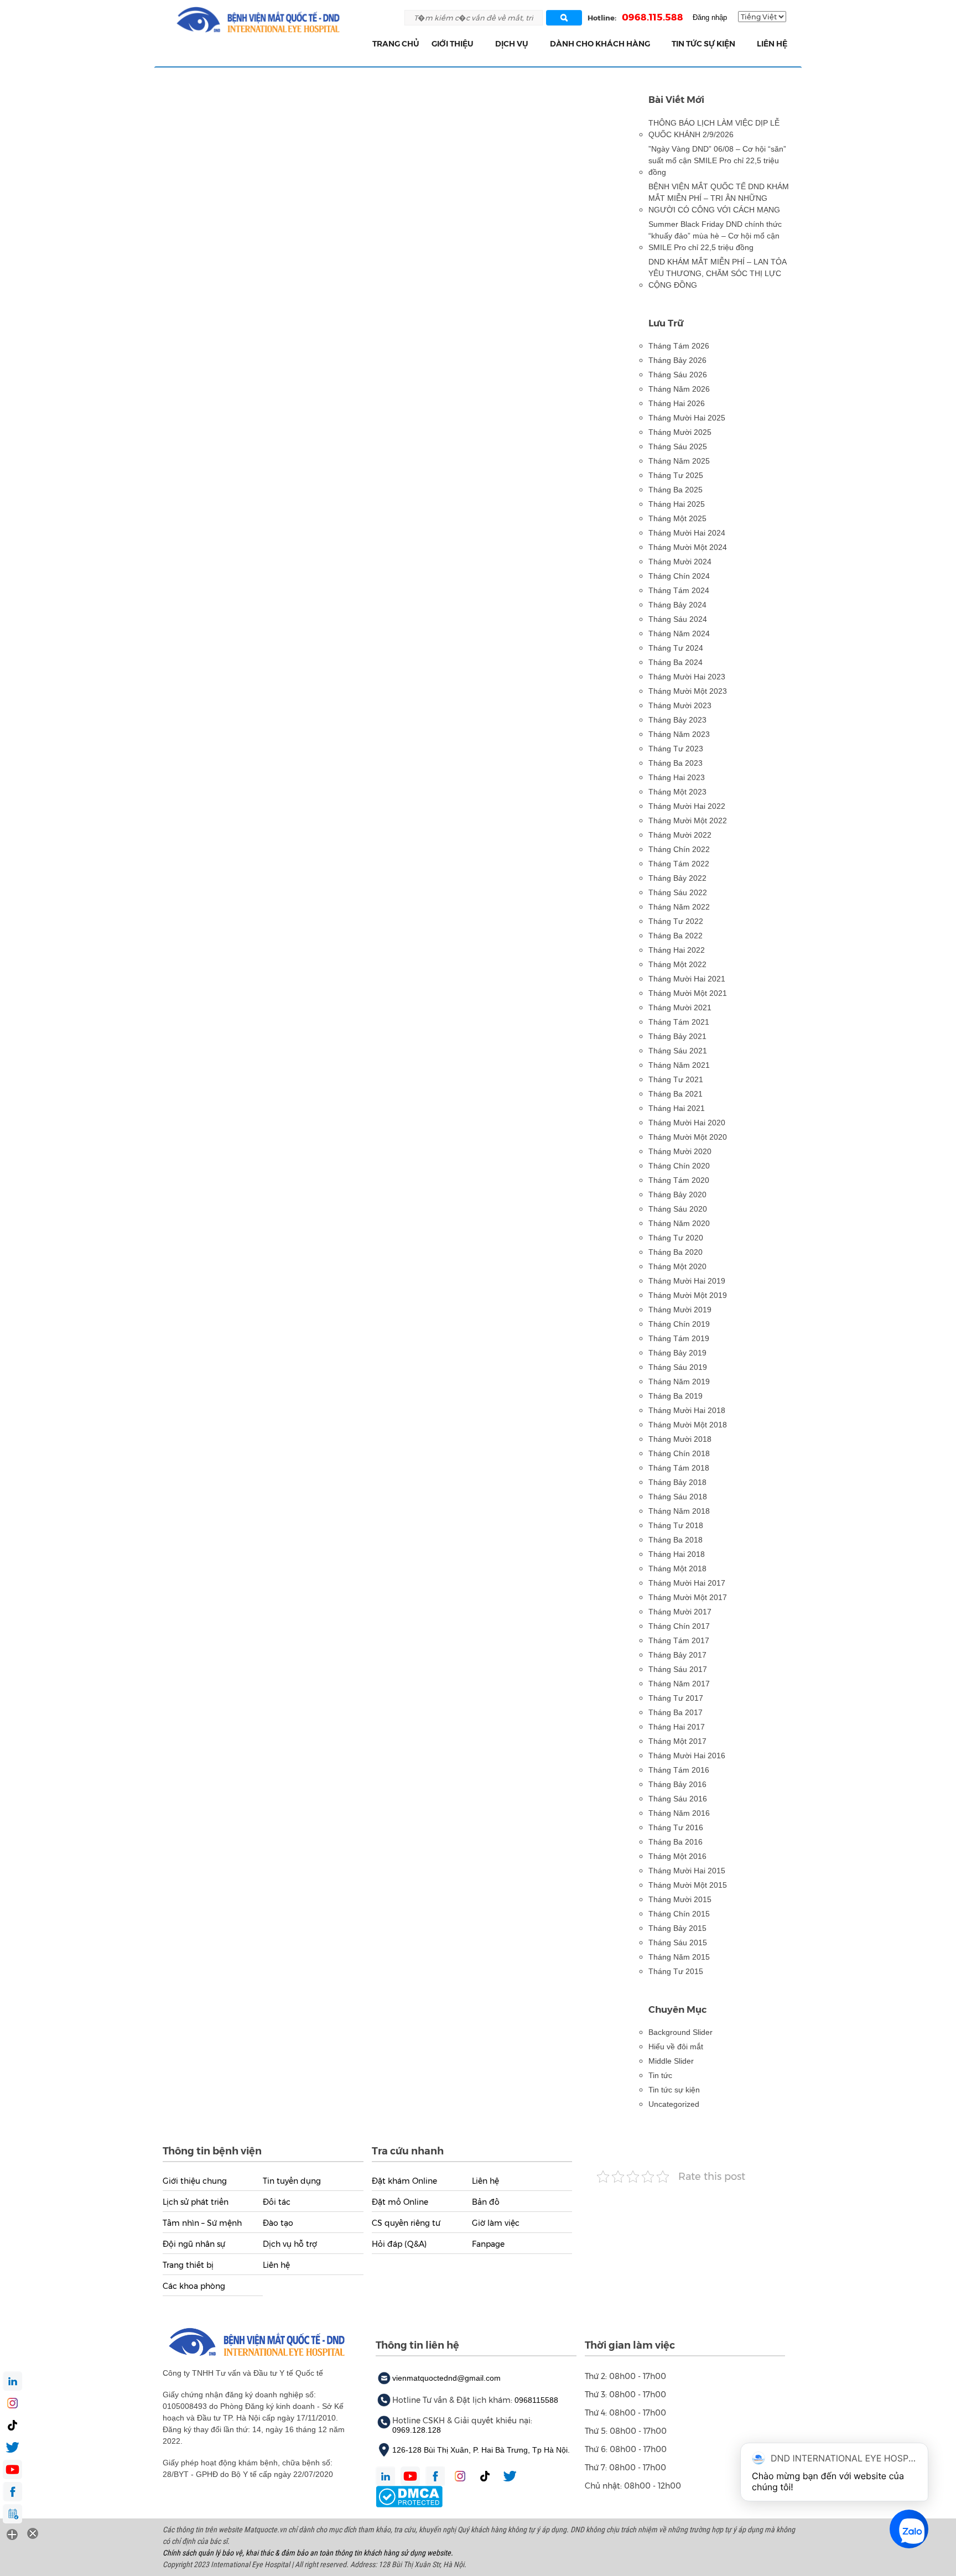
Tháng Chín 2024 (679, 576)
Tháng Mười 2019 (680, 1310)
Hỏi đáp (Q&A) (399, 2244)
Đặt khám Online (404, 2181)
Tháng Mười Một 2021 (688, 993)
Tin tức (660, 2075)
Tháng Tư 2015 (676, 1971)
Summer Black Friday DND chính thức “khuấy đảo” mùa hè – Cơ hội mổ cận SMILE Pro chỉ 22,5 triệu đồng (715, 236)
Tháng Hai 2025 (677, 504)
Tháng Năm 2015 (679, 1957)
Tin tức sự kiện (703, 44)
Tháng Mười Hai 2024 (687, 533)
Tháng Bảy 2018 (677, 1482)
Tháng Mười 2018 (680, 1439)
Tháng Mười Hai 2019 (687, 1281)
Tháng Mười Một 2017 (688, 1597)
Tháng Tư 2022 (676, 921)
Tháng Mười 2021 (680, 1007)
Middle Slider (671, 2061)
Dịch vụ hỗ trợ (290, 2244)
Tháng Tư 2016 (676, 1827)
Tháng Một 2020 (677, 1266)
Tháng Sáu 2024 (678, 619)
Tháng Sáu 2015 (678, 1943)
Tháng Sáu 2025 (678, 446)
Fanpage (488, 2244)
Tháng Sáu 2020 (678, 1209)
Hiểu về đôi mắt (676, 2047)
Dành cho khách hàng (600, 44)
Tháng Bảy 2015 (677, 1928)
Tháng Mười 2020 (680, 1151)
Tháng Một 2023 (677, 792)
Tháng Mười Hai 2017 (687, 1583)
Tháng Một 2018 (677, 1569)
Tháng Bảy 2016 (677, 1784)
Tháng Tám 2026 (679, 346)
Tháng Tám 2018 (679, 1468)
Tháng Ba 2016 (676, 1842)
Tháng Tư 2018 (676, 1525)
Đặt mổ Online (400, 2202)
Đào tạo (278, 2223)
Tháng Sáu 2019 (678, 1367)
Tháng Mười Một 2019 (688, 1295)
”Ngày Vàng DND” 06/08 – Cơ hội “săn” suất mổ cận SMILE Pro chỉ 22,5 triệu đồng (717, 160)
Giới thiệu (453, 44)
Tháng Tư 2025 (676, 475)
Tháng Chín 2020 (679, 1166)
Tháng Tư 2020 (676, 1238)
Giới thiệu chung (195, 2181)
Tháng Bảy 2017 (677, 1655)
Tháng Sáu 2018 (678, 1497)
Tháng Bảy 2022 (677, 878)
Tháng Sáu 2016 (678, 1799)
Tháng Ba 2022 (676, 936)
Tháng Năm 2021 (679, 1065)
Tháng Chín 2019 (679, 1324)
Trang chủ (396, 44)
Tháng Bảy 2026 (677, 360)
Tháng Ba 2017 (676, 1712)
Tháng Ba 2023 (676, 763)
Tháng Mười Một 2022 (688, 820)
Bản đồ (486, 2202)
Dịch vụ (512, 44)
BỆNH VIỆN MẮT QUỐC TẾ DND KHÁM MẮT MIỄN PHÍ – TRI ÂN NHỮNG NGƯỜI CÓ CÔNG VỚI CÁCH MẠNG (719, 198)
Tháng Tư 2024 (676, 648)
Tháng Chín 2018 (679, 1453)
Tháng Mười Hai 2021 (687, 979)
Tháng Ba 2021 (676, 1094)
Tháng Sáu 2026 (678, 375)
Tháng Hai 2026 (677, 403)
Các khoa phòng (194, 2286)
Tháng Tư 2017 (676, 1698)
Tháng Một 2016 (677, 1856)
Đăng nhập (710, 17)
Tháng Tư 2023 (676, 749)
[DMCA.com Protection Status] (409, 2496)
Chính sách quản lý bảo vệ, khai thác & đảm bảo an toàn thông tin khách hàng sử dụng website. (308, 2553)
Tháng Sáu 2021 (678, 1051)
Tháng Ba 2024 (676, 662)
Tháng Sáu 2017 (678, 1669)
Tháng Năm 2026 (679, 389)
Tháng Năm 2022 (679, 907)
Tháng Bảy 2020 (677, 1194)
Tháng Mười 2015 (680, 1899)
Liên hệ (772, 44)
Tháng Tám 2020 (679, 1180)
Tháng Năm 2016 (679, 1813)
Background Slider (680, 2032)
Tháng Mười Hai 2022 (687, 806)
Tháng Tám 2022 (679, 864)
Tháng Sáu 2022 (678, 892)
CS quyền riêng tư (406, 2223)
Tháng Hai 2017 (677, 1727)
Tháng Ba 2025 (676, 490)
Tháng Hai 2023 (677, 777)
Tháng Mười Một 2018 (688, 1425)
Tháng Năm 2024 (679, 633)
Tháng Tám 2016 (679, 1770)
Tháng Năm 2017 (679, 1684)
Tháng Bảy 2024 (677, 605)
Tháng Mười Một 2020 (688, 1137)
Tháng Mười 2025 (680, 432)
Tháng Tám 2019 (679, 1338)
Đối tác (277, 2202)
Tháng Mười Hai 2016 (687, 1756)
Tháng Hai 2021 (677, 1108)
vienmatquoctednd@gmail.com (446, 2378)
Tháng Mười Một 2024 (688, 547)
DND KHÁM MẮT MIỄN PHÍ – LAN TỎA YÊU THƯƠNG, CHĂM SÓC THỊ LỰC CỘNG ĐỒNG (717, 273)
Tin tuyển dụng (292, 2181)
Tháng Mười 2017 (680, 1612)
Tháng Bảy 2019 (677, 1353)
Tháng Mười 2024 (680, 562)
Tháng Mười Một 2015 (688, 1885)
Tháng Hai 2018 (677, 1554)
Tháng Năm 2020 (679, 1223)
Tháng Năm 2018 (679, 1511)
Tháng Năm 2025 (679, 461)
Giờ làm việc (496, 2223)
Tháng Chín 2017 (679, 1626)
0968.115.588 (653, 17)
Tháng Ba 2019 (676, 1396)
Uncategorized (674, 2104)
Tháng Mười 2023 (680, 705)
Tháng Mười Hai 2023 (687, 677)
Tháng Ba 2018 (676, 1540)
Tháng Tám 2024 (679, 590)
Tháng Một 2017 (677, 1741)
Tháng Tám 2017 (679, 1640)
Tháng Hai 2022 (677, 950)
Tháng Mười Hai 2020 (687, 1123)
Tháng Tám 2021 (679, 1022)
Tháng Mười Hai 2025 (687, 418)
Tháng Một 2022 (677, 964)
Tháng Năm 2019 (679, 1382)
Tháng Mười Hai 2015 (687, 1871)
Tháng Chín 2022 (679, 849)
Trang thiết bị (188, 2265)
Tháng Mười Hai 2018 (687, 1410)
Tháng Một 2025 (677, 518)
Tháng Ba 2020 (676, 1252)
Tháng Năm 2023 (679, 734)
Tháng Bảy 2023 (677, 720)
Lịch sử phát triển (196, 2202)
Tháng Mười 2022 (680, 835)
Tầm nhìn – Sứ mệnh (202, 2223)
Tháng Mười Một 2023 (688, 691)
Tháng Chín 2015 (679, 1914)
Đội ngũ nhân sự (194, 2244)
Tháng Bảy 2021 (677, 1036)
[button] (480, 44)
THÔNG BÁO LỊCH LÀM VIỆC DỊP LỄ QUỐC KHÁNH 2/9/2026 (714, 129)
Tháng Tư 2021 (676, 1079)
